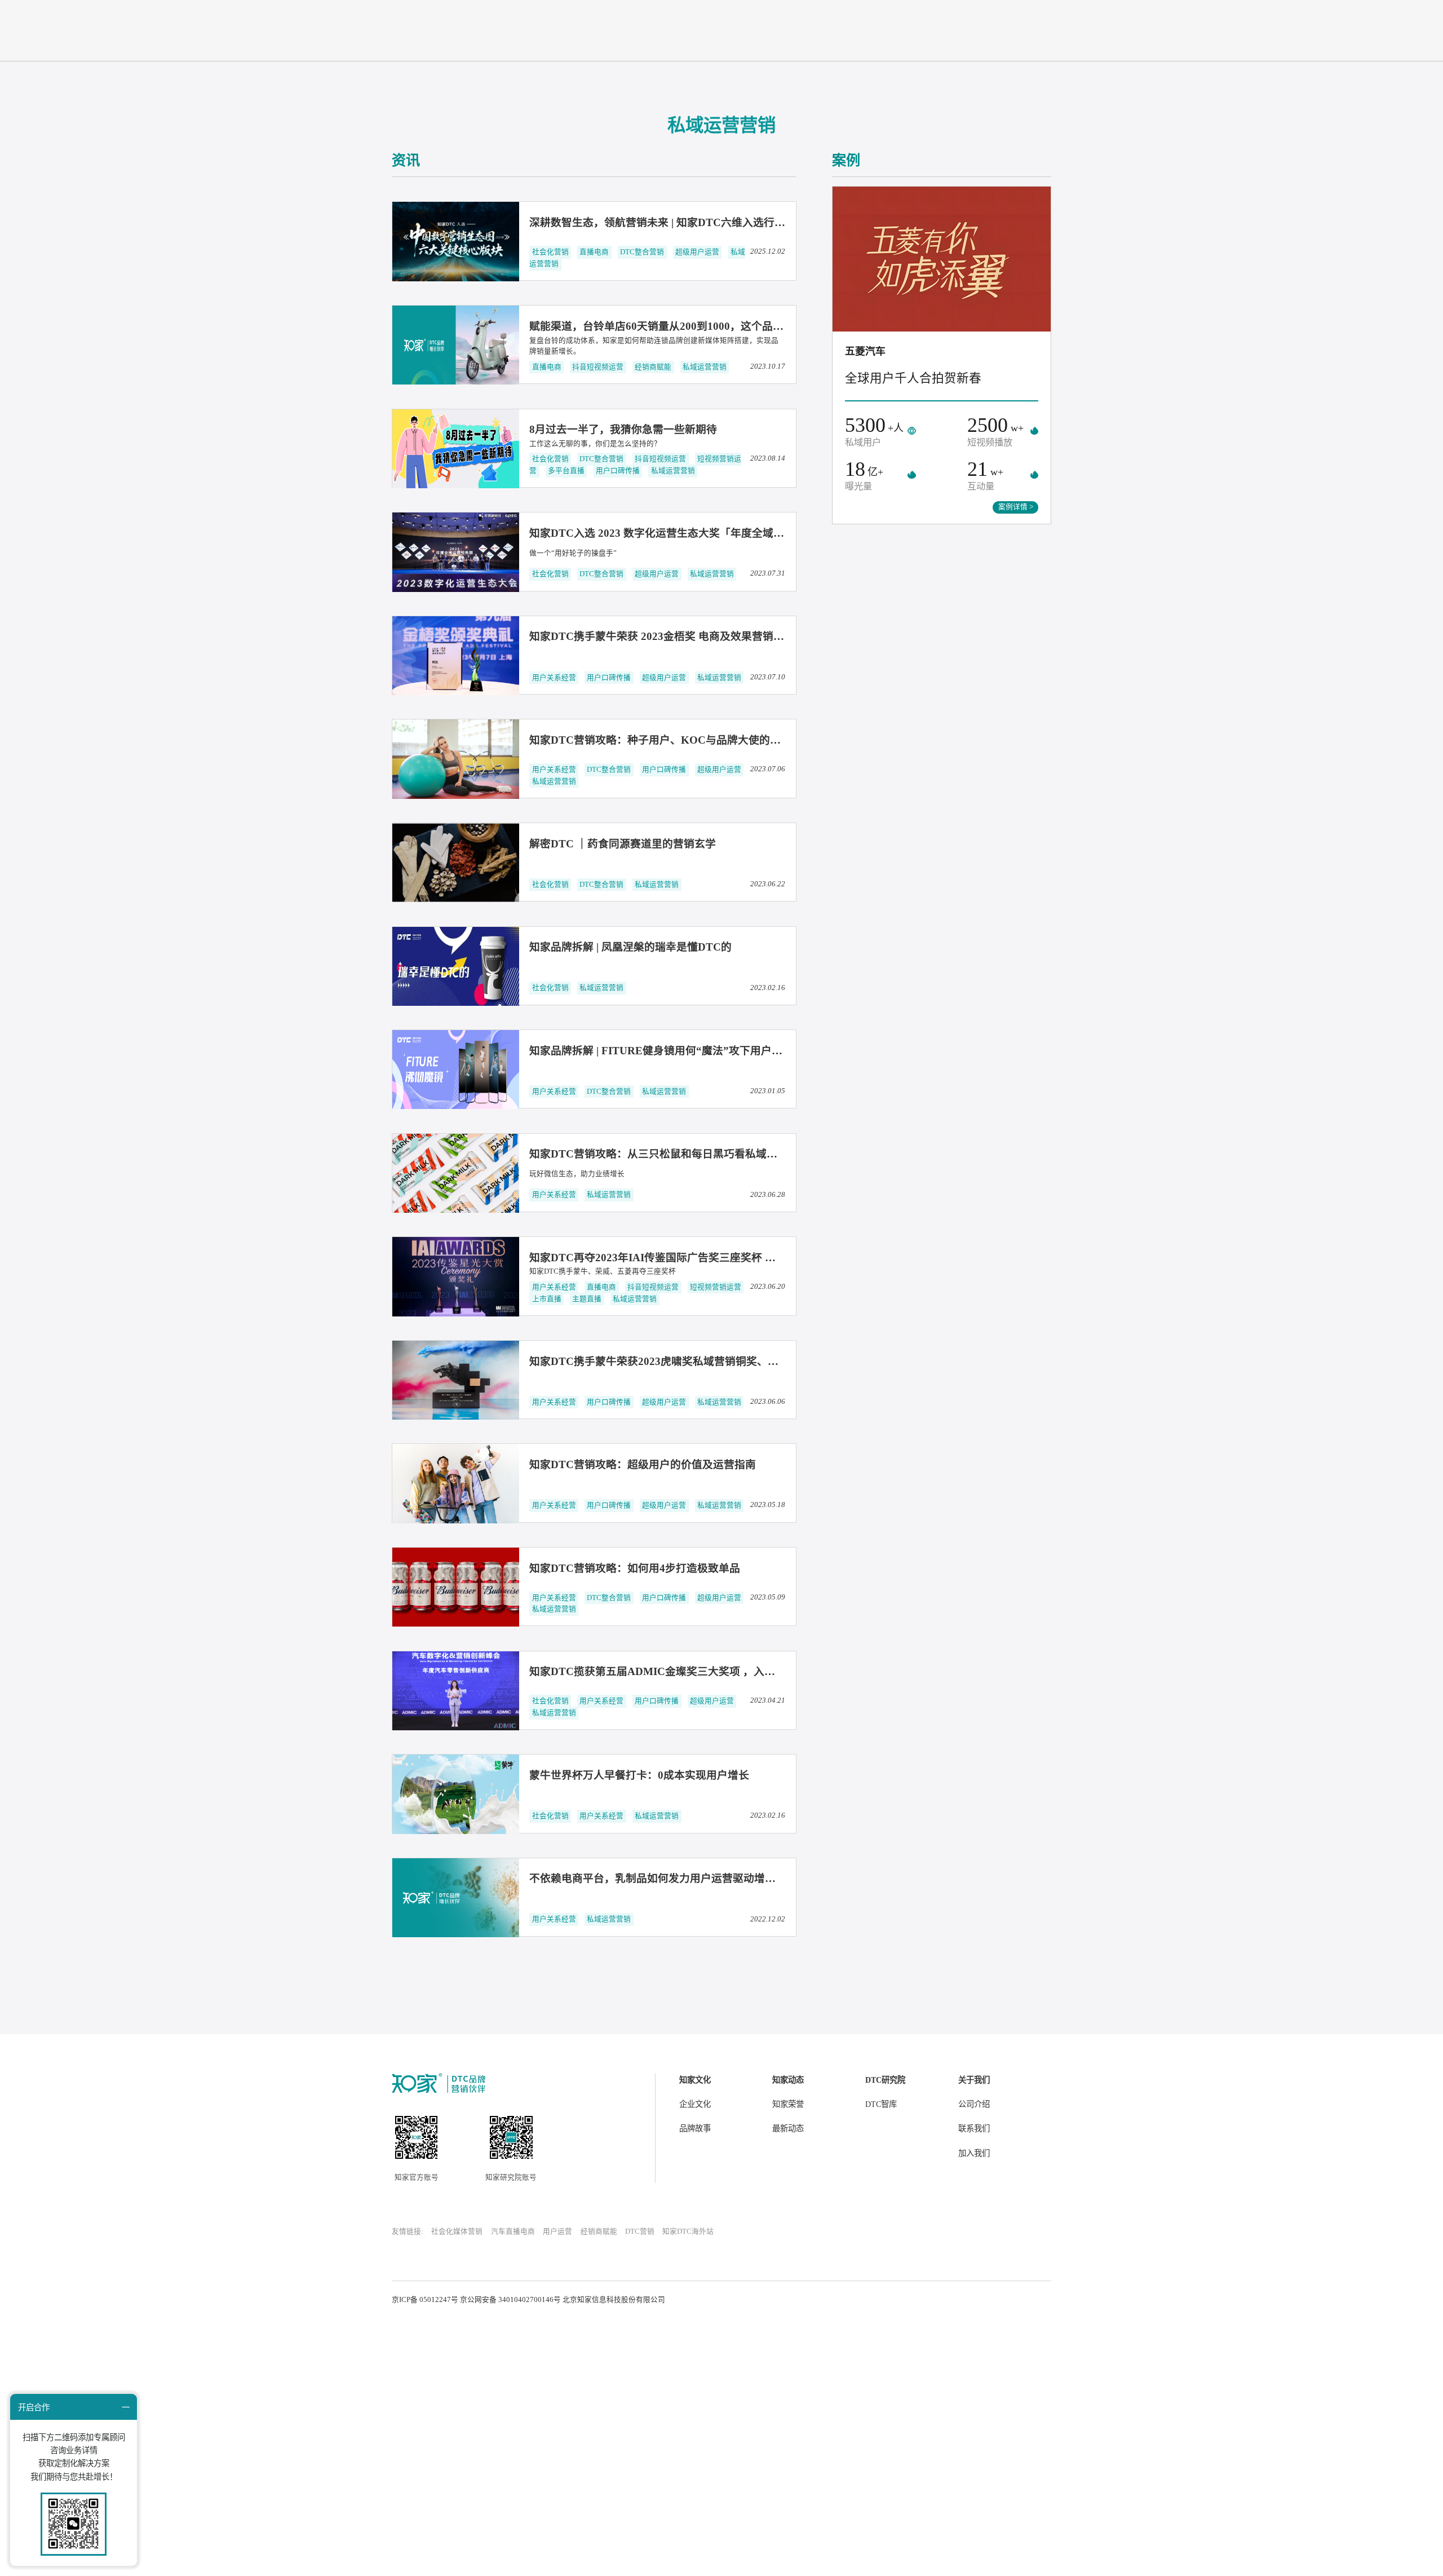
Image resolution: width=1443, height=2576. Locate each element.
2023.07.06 (768, 769)
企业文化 (695, 2104)
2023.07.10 (768, 677)
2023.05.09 (768, 1597)
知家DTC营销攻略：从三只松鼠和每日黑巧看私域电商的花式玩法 (685, 1154)
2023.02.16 (768, 988)
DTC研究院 (885, 2080)
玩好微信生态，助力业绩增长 (577, 1174)
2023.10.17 (768, 366)
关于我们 (974, 2080)
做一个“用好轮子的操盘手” (573, 553)
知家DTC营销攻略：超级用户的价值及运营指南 (643, 1464)
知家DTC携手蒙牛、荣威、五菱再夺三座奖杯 (603, 1271)
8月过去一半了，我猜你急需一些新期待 (623, 429)
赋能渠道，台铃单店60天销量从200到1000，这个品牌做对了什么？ (689, 326)
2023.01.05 (768, 1091)
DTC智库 (881, 2104)
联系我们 (974, 2128)
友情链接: (408, 2232)
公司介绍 (974, 2104)
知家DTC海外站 (688, 2232)
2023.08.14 (768, 458)
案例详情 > (1016, 507)
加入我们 (974, 2153)
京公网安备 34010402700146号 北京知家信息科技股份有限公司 (563, 2300)
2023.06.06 (768, 1402)
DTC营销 (640, 2232)
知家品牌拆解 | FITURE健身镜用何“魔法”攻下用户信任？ (667, 1051)
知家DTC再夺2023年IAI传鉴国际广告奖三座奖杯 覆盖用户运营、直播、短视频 (717, 1258)
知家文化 (695, 2080)
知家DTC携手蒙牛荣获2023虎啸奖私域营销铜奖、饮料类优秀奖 (681, 1361)
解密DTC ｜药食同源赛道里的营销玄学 (623, 844)
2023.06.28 (768, 1195)
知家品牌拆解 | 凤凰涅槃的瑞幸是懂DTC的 (630, 947)
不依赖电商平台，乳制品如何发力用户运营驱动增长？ (658, 1878)
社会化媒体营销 (457, 2232)
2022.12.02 (768, 1919)
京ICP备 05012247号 (425, 2300)
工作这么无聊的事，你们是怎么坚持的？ (595, 444)
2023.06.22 (768, 884)
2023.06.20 (768, 1287)
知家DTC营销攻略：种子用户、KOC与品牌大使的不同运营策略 (682, 740)
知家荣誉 (788, 2104)
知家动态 (788, 2080)
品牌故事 (695, 2128)
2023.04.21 (768, 1700)
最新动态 (788, 2128)
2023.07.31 (768, 573)
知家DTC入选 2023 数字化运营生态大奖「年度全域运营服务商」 (683, 533)
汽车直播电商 (513, 2232)
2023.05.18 (768, 1505)
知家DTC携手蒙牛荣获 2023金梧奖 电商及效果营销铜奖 (662, 636)
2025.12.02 (768, 251)
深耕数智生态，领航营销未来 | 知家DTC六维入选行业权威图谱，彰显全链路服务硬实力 (738, 222)
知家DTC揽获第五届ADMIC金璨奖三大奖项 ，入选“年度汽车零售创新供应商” (717, 1671)
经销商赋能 (599, 2232)
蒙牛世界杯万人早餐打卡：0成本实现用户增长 (639, 1775)
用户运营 (557, 2232)
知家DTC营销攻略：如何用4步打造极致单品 (635, 1568)
